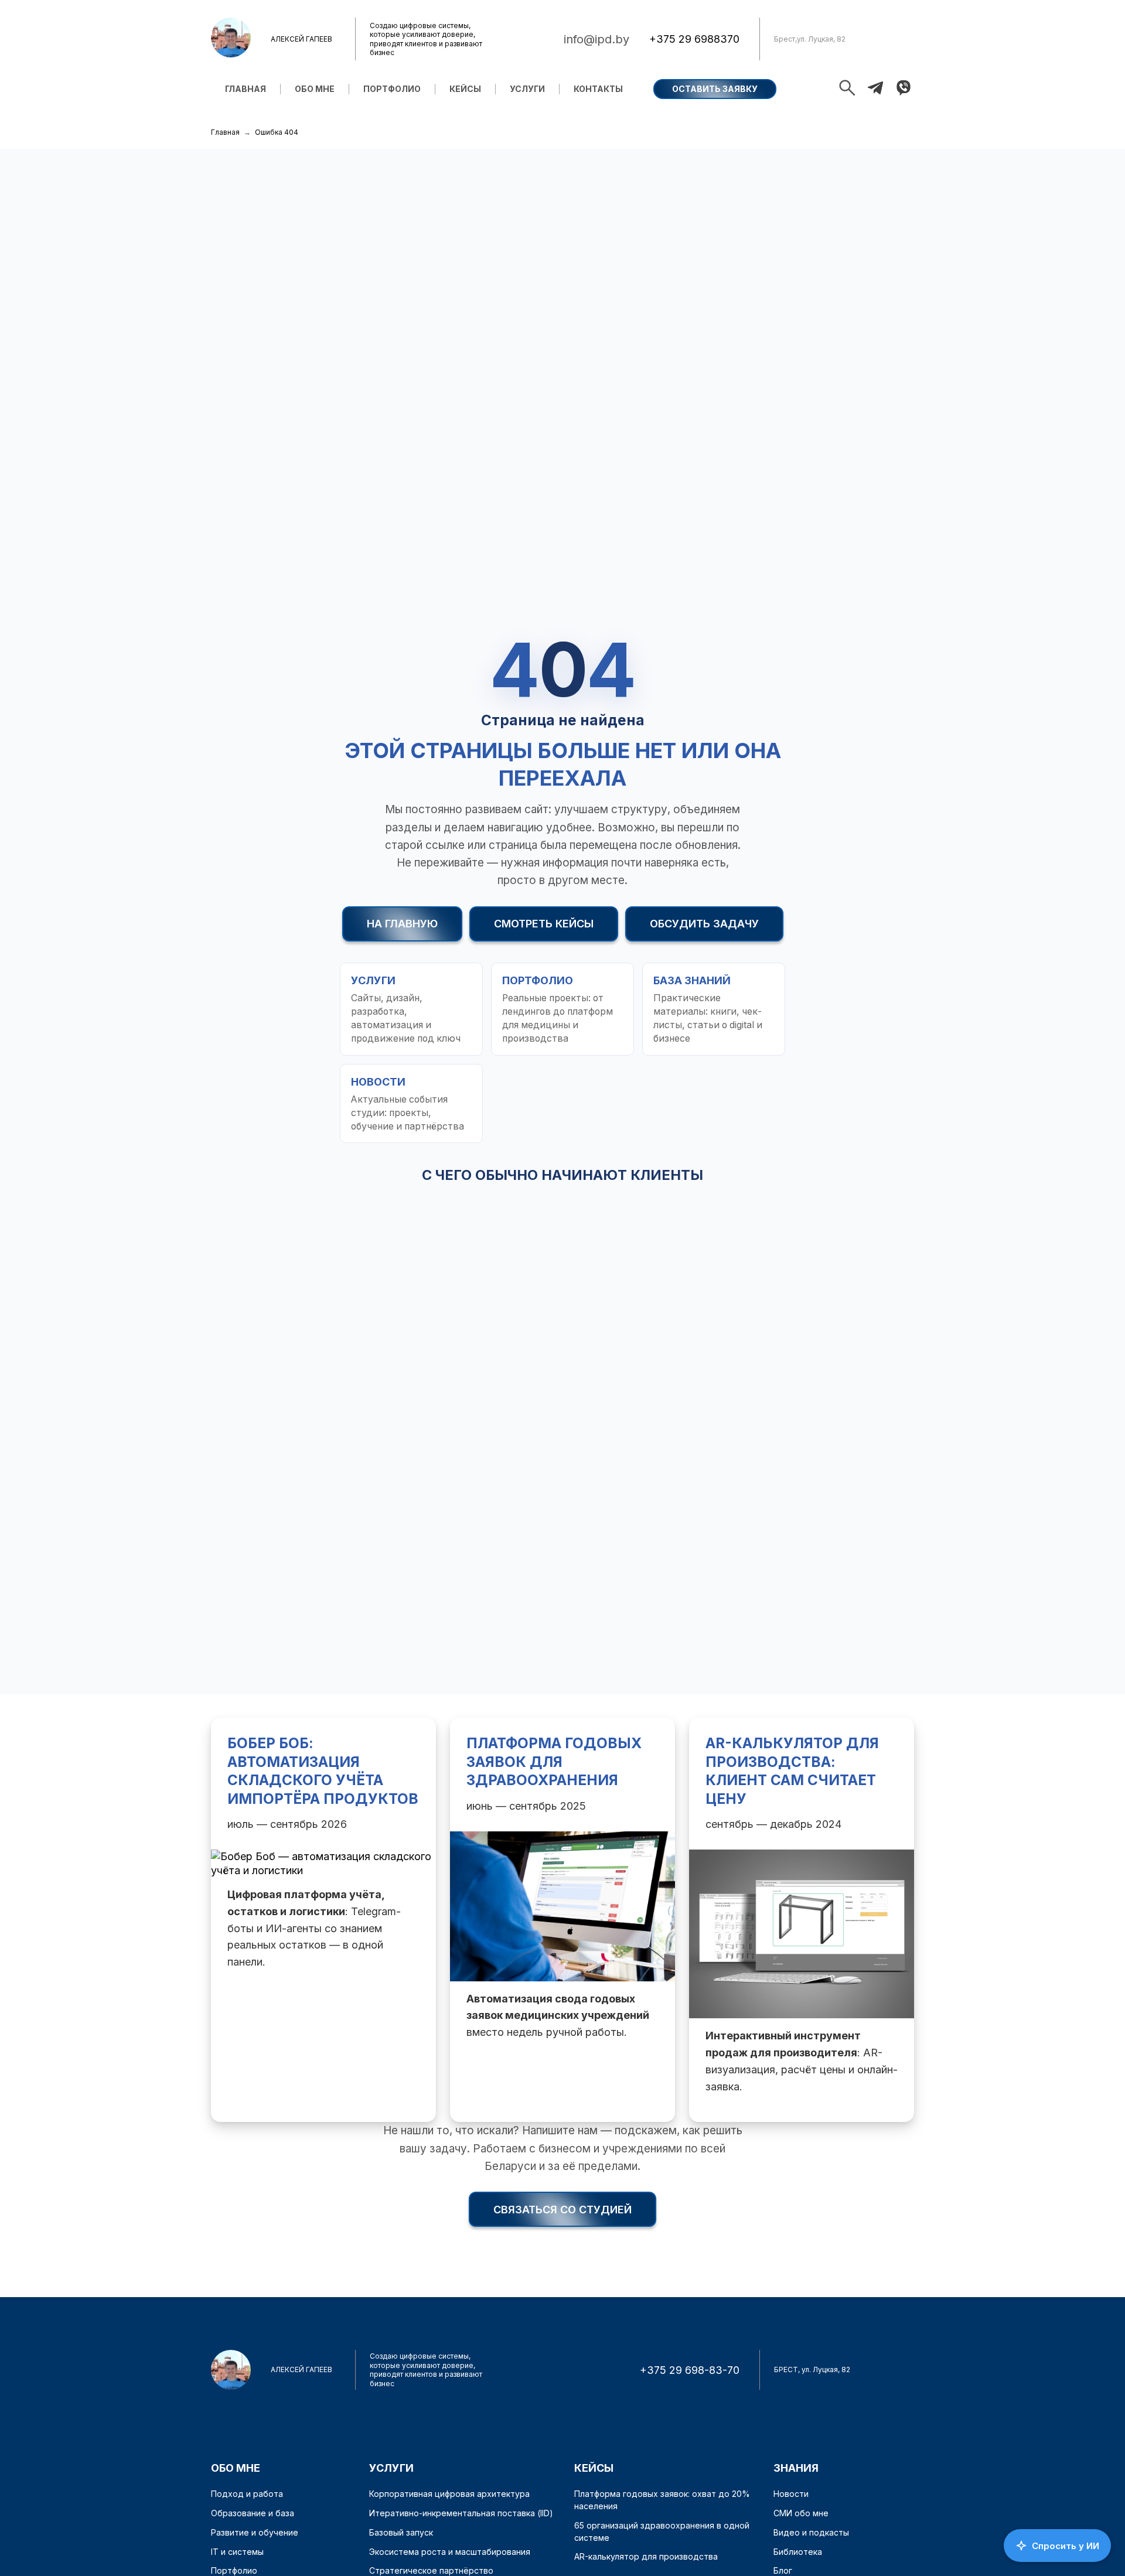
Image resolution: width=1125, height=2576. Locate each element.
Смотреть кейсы (544, 924)
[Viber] (904, 89)
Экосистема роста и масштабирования (450, 2552)
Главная (246, 89)
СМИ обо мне (801, 2513)
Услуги (527, 89)
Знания (796, 2468)
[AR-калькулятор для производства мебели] (802, 1920)
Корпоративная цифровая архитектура (449, 2494)
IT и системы (237, 2552)
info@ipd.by (596, 39)
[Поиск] (847, 89)
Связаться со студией (562, 2210)
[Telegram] (875, 89)
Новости (791, 2494)
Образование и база (253, 2513)
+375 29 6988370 (694, 39)
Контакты (598, 89)
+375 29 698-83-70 (690, 2370)
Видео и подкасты (811, 2532)
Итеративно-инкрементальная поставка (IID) (461, 2513)
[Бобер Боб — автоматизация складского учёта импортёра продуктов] (323, 1920)
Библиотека (798, 2552)
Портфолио (392, 89)
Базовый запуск (401, 2532)
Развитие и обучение (255, 2532)
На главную (402, 924)
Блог (783, 2570)
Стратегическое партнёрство (431, 2570)
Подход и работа (247, 2494)
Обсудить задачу (704, 924)
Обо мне (315, 89)
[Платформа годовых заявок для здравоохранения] (562, 1920)
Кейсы (465, 89)
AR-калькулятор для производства (646, 2556)
